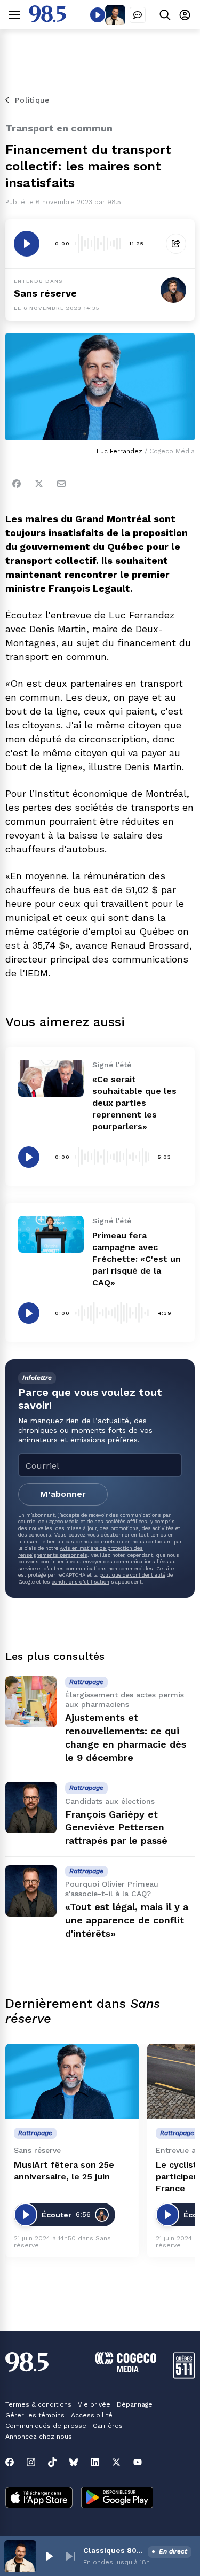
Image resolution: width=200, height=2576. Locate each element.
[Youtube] (138, 2462)
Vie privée (94, 2404)
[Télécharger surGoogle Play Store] (117, 2499)
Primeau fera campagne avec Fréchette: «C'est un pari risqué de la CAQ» (137, 1259)
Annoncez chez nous (39, 2437)
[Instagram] (31, 2462)
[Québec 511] (184, 2376)
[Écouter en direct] (98, 15)
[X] (116, 2462)
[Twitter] (39, 484)
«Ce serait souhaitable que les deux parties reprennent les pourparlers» (134, 1103)
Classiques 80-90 (113, 2550)
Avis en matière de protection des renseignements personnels (81, 1551)
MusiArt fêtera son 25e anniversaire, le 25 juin (64, 2171)
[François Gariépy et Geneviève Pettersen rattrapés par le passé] (31, 1807)
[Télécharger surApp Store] (39, 2499)
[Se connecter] (185, 15)
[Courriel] (61, 484)
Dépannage (135, 2404)
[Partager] (176, 244)
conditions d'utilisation (81, 1582)
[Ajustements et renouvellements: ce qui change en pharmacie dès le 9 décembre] (31, 1702)
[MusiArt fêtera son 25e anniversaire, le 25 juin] (72, 2081)
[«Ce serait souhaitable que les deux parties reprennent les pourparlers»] (51, 1078)
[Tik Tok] (52, 2462)
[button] (49, 2556)
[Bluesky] (74, 2462)
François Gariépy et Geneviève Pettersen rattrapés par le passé (116, 1828)
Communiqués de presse (46, 2426)
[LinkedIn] (95, 2462)
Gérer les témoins (35, 2415)
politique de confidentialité (132, 1575)
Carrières (108, 2426)
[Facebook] (17, 484)
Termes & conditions (38, 2404)
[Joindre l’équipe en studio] (138, 15)
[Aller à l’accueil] (47, 20)
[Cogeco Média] (126, 2369)
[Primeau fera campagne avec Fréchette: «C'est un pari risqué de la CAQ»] (51, 1234)
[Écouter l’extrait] (27, 244)
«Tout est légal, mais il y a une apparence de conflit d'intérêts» (127, 1920)
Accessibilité (92, 2415)
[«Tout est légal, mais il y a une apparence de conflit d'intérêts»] (31, 1891)
